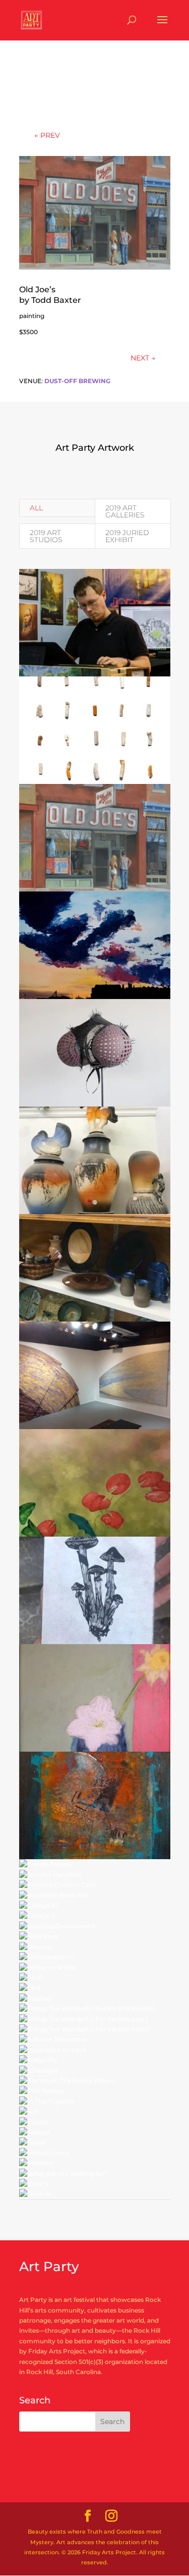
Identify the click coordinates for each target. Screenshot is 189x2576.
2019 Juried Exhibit (127, 536)
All (36, 508)
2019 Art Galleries (125, 511)
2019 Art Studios (46, 536)
